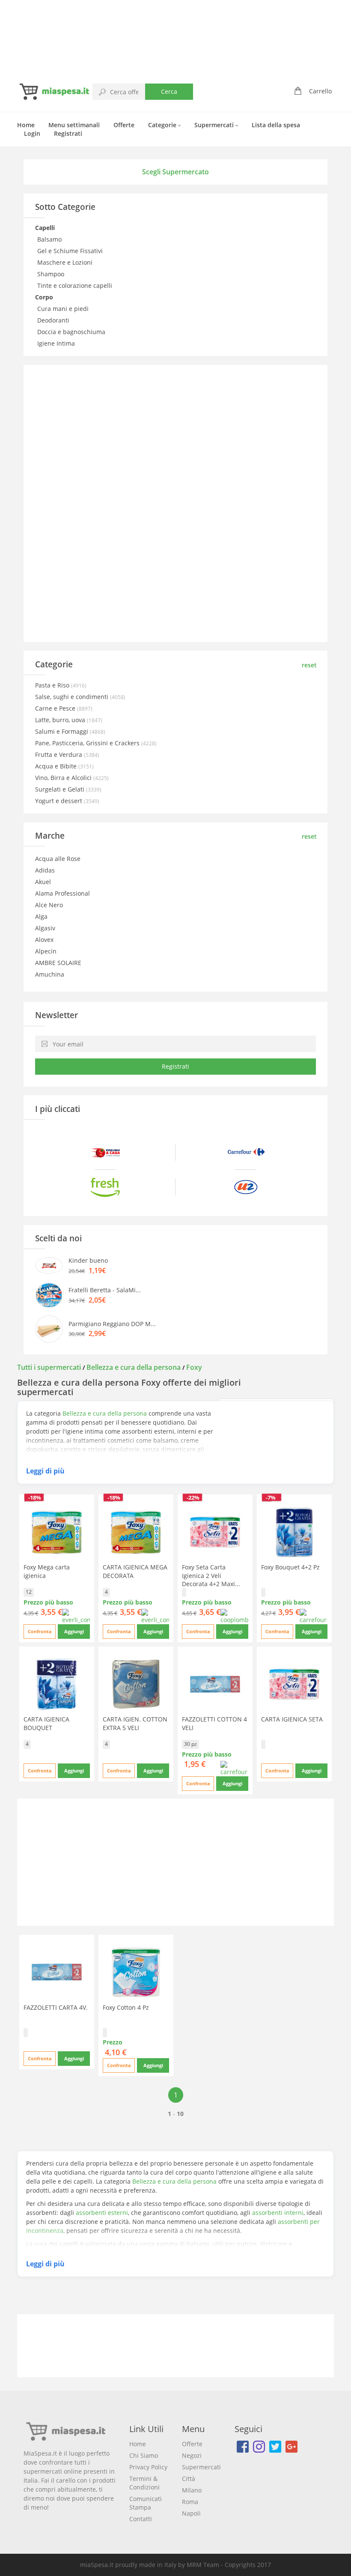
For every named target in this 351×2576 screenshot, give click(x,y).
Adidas (45, 870)
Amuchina (50, 974)
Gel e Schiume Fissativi (71, 251)
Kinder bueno (88, 1260)
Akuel (43, 882)
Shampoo (52, 274)
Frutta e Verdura (59, 755)
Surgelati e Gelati (61, 789)
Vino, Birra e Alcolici (64, 778)
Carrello (320, 91)
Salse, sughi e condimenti (73, 697)
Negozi (192, 2455)
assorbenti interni (278, 2213)
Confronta (40, 1631)
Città (189, 2479)
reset (309, 665)
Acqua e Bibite (57, 766)
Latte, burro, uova (61, 720)
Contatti (141, 2519)
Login (32, 133)
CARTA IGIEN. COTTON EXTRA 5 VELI (135, 1723)
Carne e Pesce (56, 708)
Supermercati (215, 125)
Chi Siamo (144, 2455)
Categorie (163, 125)
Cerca (169, 91)
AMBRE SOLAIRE (58, 963)
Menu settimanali (74, 125)
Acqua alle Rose (58, 859)
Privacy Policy (148, 2467)
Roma (190, 2502)
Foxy (194, 1367)
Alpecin (46, 951)
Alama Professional (62, 893)
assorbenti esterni (102, 2213)
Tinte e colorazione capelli (76, 285)
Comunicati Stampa (146, 2503)
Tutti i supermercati (50, 1367)
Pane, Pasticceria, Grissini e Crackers (88, 743)
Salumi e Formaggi (62, 731)
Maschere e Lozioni (66, 262)
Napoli (191, 2513)
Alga (41, 916)
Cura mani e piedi (64, 309)
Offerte (124, 125)
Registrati (68, 133)
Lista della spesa (276, 125)
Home (26, 125)
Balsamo (50, 239)
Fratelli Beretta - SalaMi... (105, 1290)
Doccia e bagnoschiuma (72, 332)
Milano (192, 2490)
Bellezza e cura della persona (134, 1367)
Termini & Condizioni (144, 2483)
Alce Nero (49, 905)
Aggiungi (74, 1631)
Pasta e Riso (53, 685)
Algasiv (45, 928)
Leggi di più (45, 1471)
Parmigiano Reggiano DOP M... (112, 1324)
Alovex (44, 940)
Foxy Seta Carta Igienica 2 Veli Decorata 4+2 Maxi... (211, 1575)
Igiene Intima (57, 343)
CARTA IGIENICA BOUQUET (46, 1723)
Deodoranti (54, 320)
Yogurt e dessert (59, 801)
